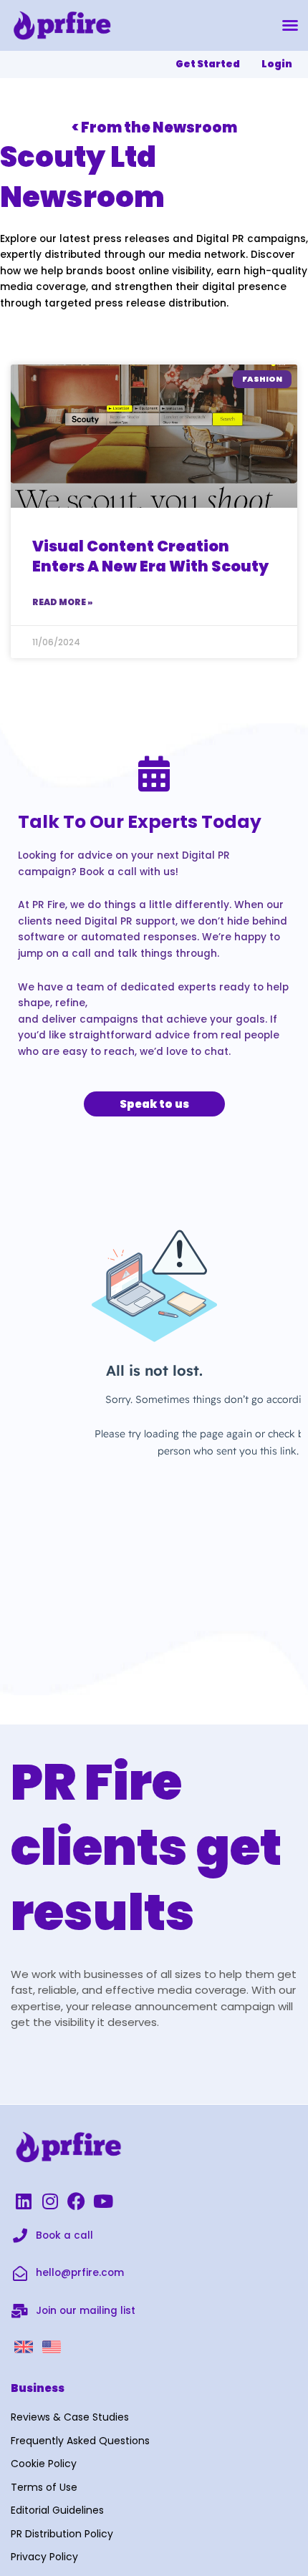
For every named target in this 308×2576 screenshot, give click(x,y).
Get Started (208, 64)
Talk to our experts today (140, 822)
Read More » (62, 602)
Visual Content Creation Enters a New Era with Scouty (150, 556)
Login (277, 64)
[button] (290, 25)
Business (38, 2388)
